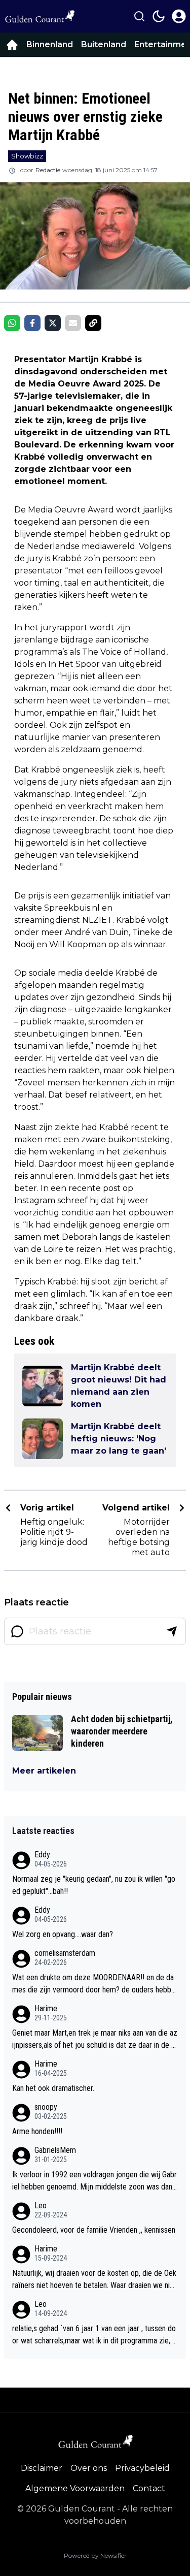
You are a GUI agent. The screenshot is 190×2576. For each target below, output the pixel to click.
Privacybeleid (142, 2468)
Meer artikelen (44, 1771)
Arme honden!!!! (37, 2131)
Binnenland (50, 44)
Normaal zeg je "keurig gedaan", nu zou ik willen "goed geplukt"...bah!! (94, 1885)
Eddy (42, 1855)
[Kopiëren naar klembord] (93, 323)
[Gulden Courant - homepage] (40, 16)
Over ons (89, 2468)
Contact (149, 2488)
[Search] (139, 16)
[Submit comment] (172, 1631)
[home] (12, 45)
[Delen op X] (53, 323)
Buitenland (104, 44)
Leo (41, 2205)
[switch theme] (159, 16)
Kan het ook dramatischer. (53, 2088)
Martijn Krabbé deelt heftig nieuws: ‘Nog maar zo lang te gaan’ (119, 1439)
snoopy (46, 2107)
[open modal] (179, 16)
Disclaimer (42, 2468)
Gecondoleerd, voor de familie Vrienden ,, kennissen (94, 2230)
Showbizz (27, 156)
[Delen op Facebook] (32, 323)
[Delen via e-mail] (73, 323)
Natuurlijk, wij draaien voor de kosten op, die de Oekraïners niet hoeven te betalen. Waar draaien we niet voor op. (94, 2280)
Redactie (48, 170)
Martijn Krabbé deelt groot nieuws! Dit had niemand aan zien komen (119, 1386)
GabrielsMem (55, 2150)
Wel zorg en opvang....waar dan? (63, 1934)
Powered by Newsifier (95, 2555)
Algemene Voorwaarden (75, 2488)
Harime (46, 2008)
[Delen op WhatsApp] (12, 323)
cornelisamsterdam (65, 1953)
